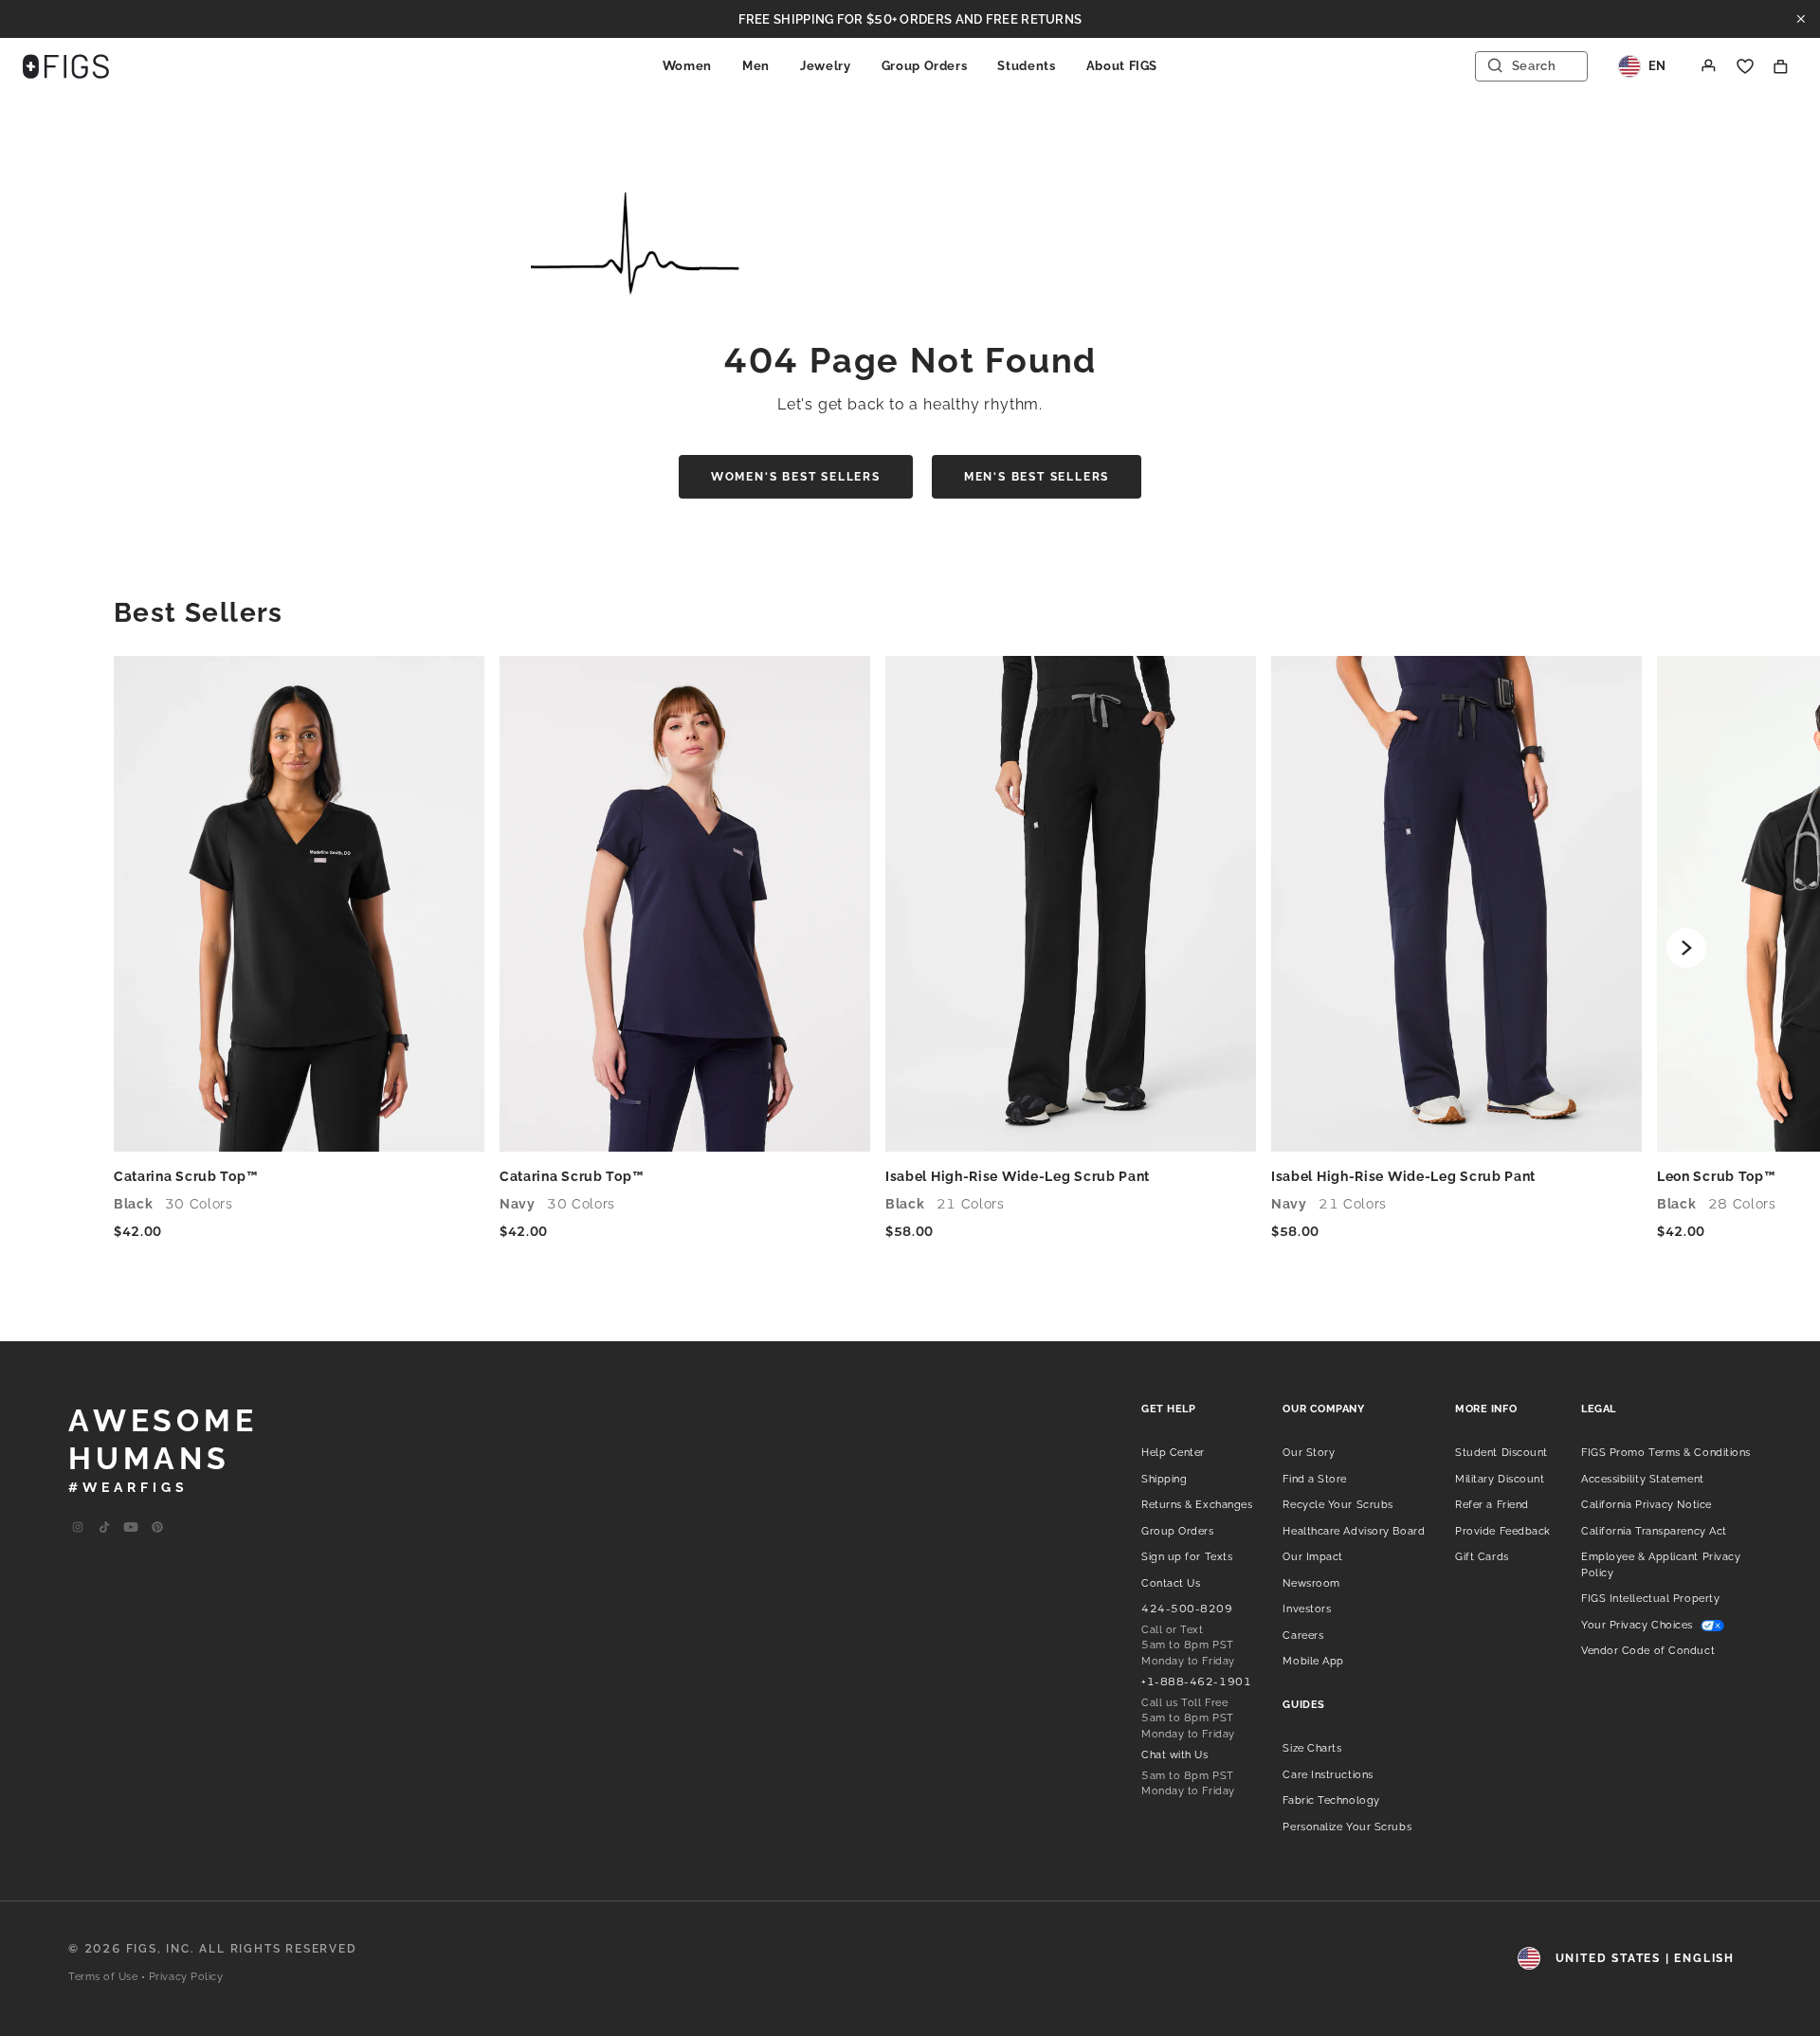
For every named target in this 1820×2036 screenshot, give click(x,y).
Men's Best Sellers (1037, 477)
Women (687, 66)
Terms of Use (103, 1977)
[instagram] (78, 1528)
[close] (1801, 19)
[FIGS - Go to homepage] (66, 66)
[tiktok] (104, 1528)
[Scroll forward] (1686, 948)
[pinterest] (157, 1528)
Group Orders (925, 66)
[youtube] (131, 1528)
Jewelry (826, 66)
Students (1026, 66)
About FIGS (1122, 66)
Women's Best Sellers (796, 477)
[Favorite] (1745, 66)
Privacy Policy (186, 1977)
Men (756, 66)
